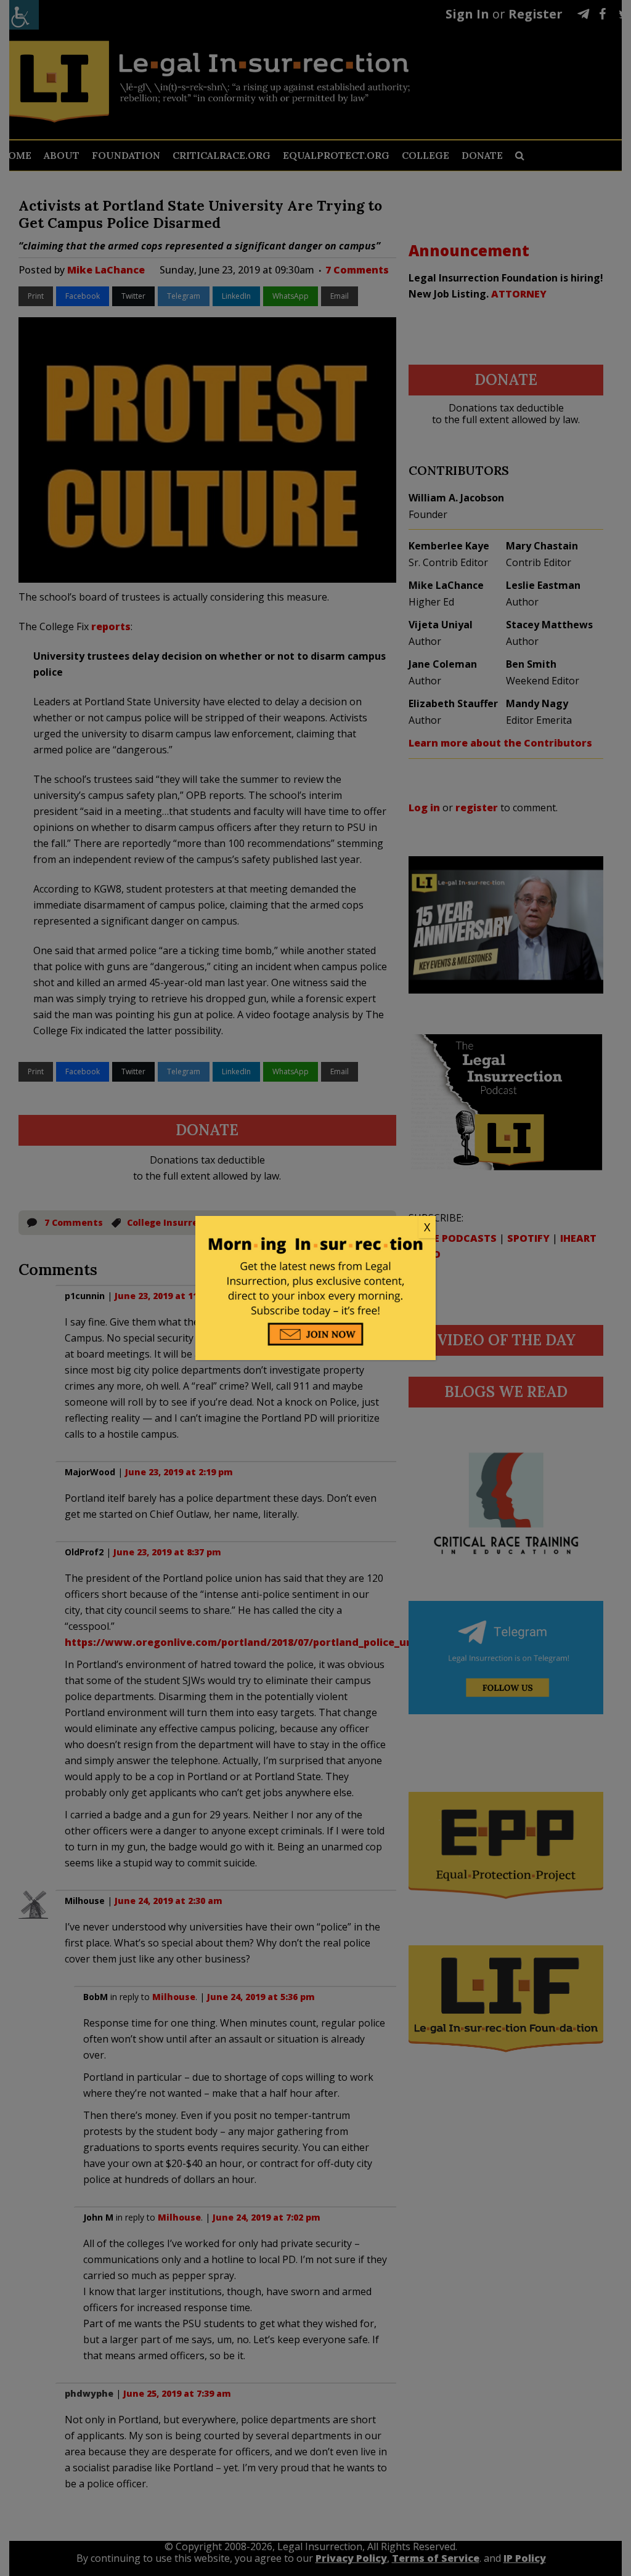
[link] (315, 1228)
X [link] (427, 1227)
